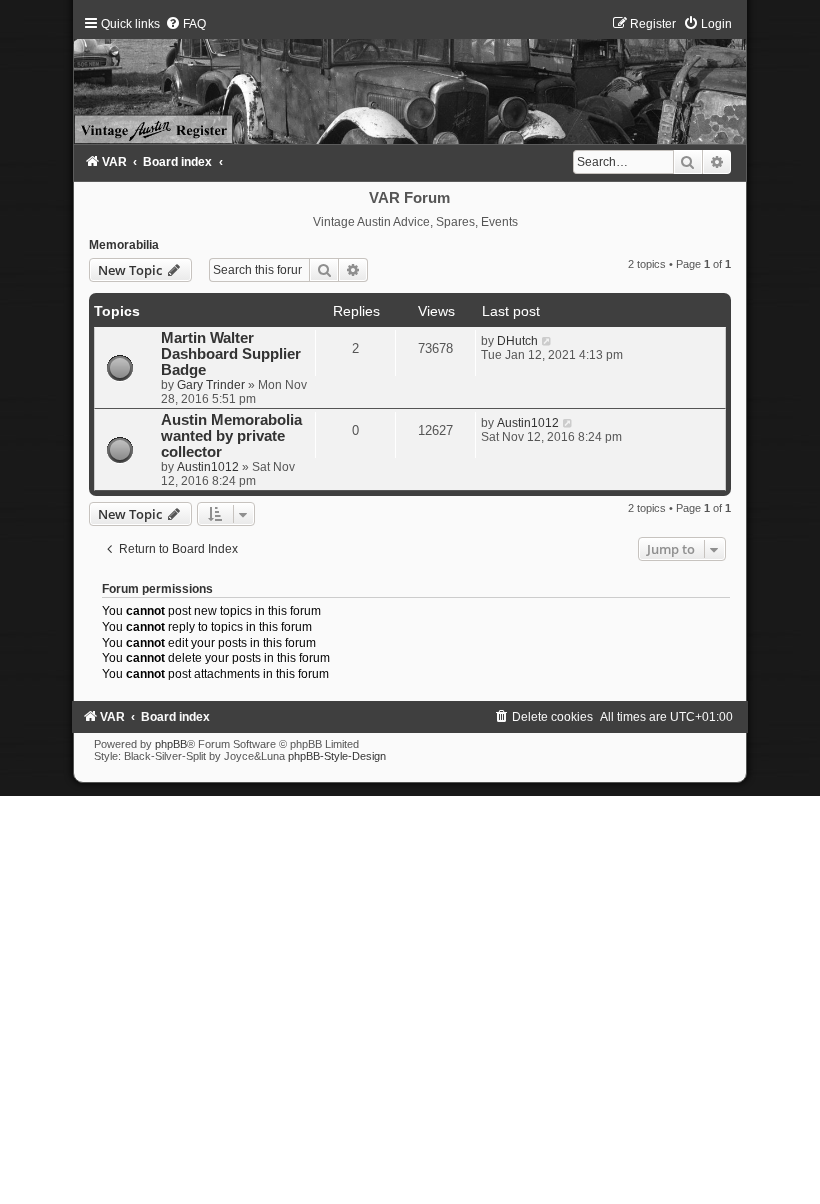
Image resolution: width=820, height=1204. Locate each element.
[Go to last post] (547, 341)
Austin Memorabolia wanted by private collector (231, 436)
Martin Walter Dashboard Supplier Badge (231, 354)
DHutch (517, 341)
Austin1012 (208, 467)
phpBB (171, 744)
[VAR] (409, 80)
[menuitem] (185, 24)
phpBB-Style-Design (337, 756)
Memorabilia (124, 245)
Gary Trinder (211, 385)
